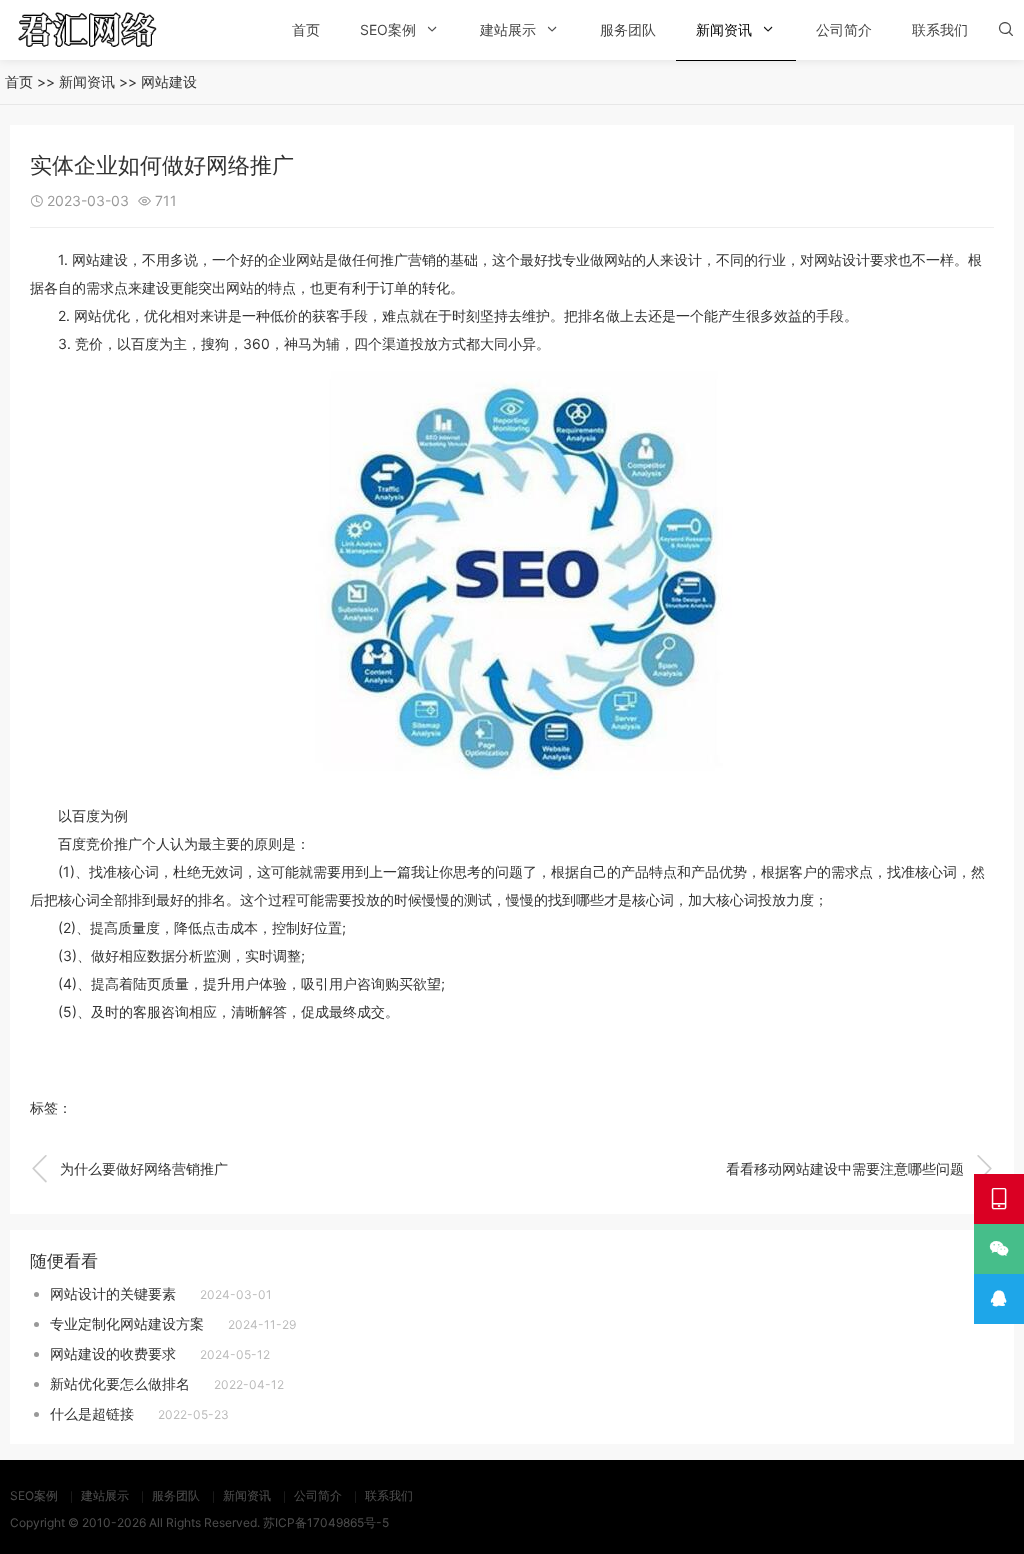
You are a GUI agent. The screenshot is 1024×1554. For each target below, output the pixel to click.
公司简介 (844, 29)
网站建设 (169, 81)
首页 (306, 29)
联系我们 (940, 29)
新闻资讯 (724, 29)
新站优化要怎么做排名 (120, 1383)
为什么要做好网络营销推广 (129, 1169)
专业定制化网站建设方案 (127, 1323)
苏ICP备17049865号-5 (326, 1522)
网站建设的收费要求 (113, 1353)
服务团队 (628, 29)
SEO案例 (388, 29)
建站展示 (508, 29)
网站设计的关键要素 (113, 1293)
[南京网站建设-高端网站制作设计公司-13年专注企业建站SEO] (115, 30)
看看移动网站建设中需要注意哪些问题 (860, 1169)
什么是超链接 (92, 1413)
